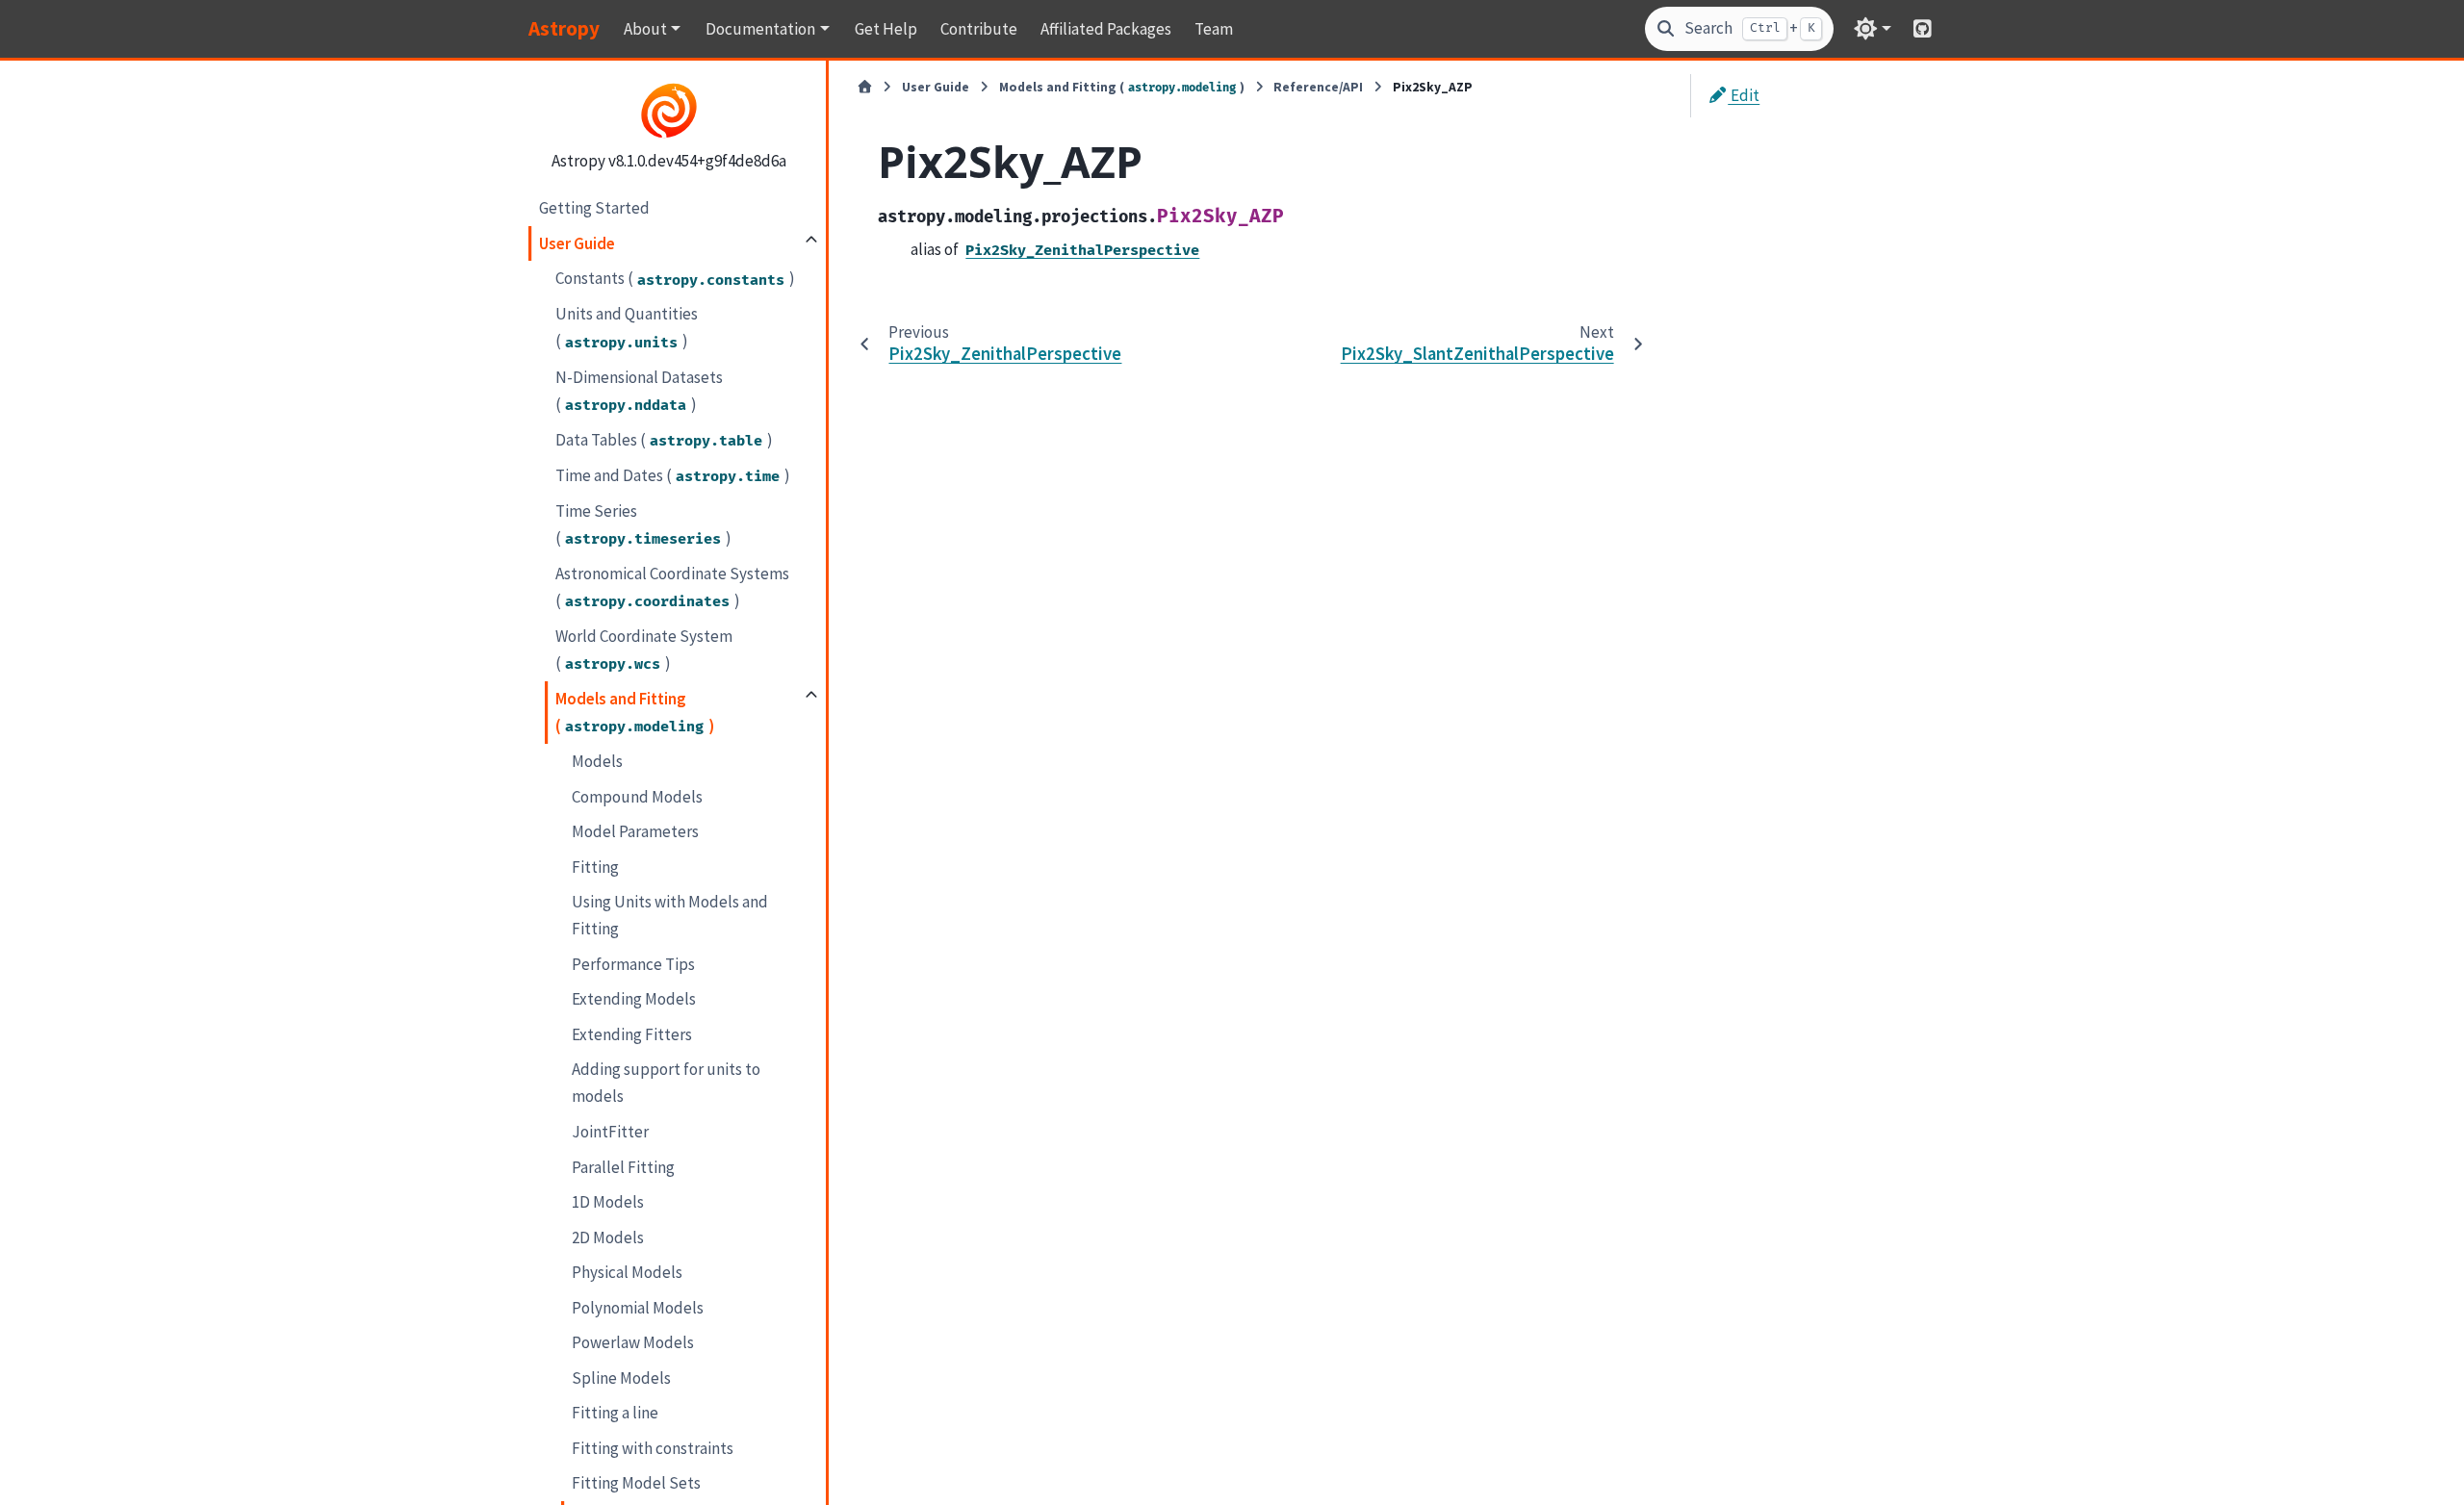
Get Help (886, 29)
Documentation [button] (760, 29)
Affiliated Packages (1106, 29)
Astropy (564, 28)
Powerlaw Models (633, 1342)
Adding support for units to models (666, 1083)
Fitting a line (615, 1413)
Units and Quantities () (627, 327)
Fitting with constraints (653, 1448)
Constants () (675, 278)
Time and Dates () (673, 475)
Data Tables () (664, 440)
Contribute (979, 29)
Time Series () (643, 524)
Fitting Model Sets (636, 1483)
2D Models (608, 1237)
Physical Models (627, 1272)
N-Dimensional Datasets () (639, 391)
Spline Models (621, 1378)
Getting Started (594, 208)
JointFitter (610, 1132)
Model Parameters (635, 831)
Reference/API (1318, 87)
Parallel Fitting (623, 1167)
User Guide (577, 243)
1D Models (608, 1202)
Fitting (595, 867)
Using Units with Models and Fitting (670, 915)
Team (1214, 29)
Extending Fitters (632, 1034)
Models (597, 761)
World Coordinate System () (644, 650)
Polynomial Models (638, 1308)
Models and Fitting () (635, 712)
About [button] (645, 29)
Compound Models (637, 797)
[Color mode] (1873, 28)
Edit (1744, 95)
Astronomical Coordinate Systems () (672, 587)
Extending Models (634, 999)
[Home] (865, 88)
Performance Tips (633, 964)
